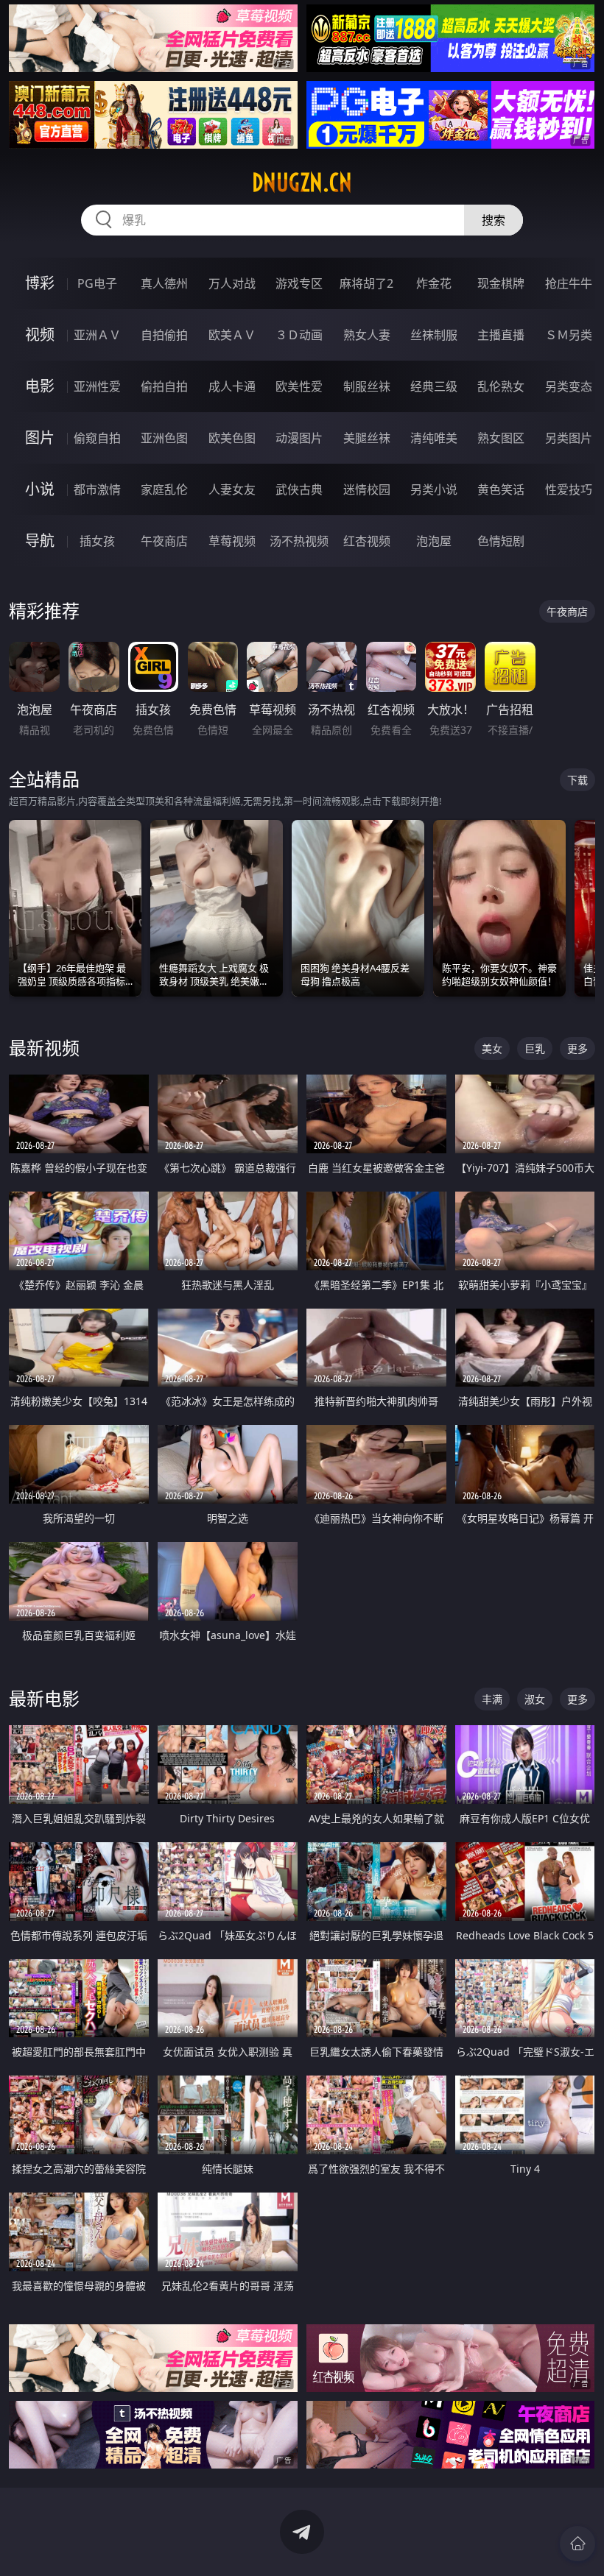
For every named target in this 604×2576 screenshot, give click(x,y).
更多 (577, 1048)
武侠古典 (299, 489)
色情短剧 (501, 541)
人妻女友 (232, 489)
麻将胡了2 (366, 283)
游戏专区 (299, 283)
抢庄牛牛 (569, 283)
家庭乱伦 (164, 489)
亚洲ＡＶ (97, 335)
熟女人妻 (367, 335)
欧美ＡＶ (232, 335)
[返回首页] (577, 2544)
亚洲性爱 (97, 386)
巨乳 (535, 1048)
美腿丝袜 (367, 438)
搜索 (494, 220)
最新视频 (44, 1048)
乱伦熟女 (501, 386)
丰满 (492, 1699)
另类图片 (569, 438)
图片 (40, 438)
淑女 (535, 1699)
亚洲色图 (164, 438)
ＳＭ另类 (569, 335)
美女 (492, 1048)
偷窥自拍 (97, 438)
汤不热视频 (299, 541)
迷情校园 (367, 489)
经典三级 (434, 386)
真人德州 (164, 283)
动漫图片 (299, 438)
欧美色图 (232, 438)
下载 (577, 780)
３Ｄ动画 (299, 335)
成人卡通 (232, 386)
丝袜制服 (434, 335)
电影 (40, 386)
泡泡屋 (434, 541)
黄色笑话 (501, 489)
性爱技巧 (569, 489)
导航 (40, 541)
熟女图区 (501, 438)
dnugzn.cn (302, 183)
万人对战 (232, 283)
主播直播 (501, 335)
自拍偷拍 (164, 335)
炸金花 (434, 283)
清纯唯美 (434, 438)
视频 (40, 335)
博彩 (40, 283)
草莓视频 (232, 541)
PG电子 (97, 283)
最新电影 (44, 1698)
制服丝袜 (367, 386)
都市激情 (97, 489)
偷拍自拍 (164, 386)
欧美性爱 (299, 386)
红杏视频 (367, 541)
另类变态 (569, 386)
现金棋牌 (501, 283)
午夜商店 (164, 541)
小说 (40, 489)
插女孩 (97, 541)
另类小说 (434, 489)
